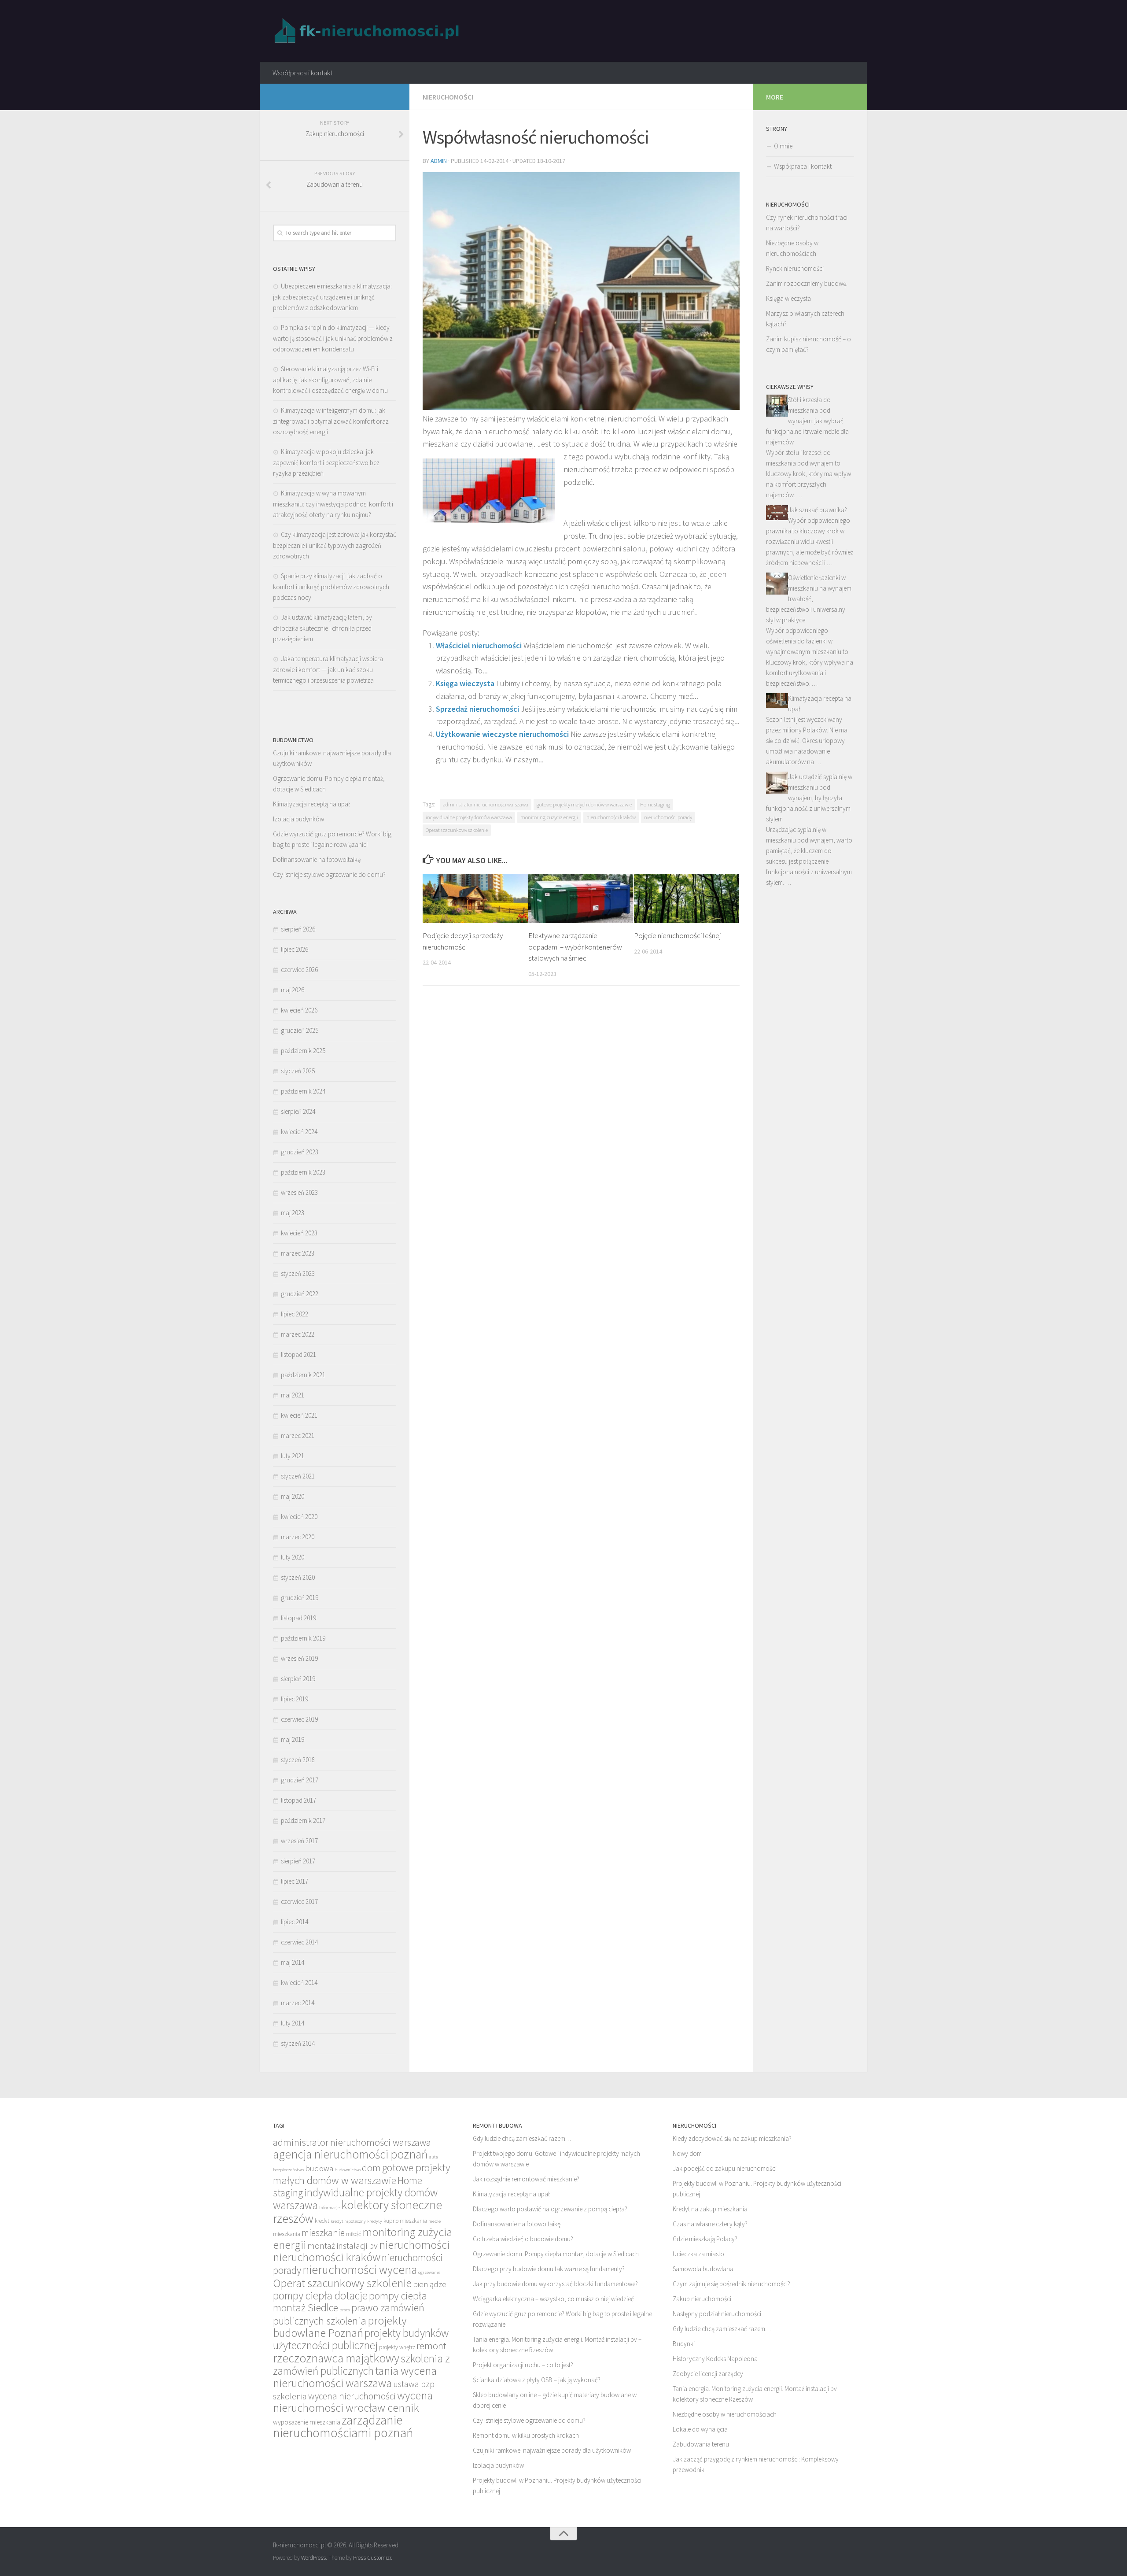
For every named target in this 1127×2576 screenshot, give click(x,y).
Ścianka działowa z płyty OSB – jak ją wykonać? (537, 2380)
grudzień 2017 (300, 1780)
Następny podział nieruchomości (717, 2314)
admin (439, 161)
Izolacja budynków (298, 819)
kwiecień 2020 (299, 1517)
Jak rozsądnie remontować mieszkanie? (526, 2179)
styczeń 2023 (298, 1273)
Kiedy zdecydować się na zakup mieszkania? (732, 2138)
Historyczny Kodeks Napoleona (715, 2359)
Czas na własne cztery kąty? (710, 2224)
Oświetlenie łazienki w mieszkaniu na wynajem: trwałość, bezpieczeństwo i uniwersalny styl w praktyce (809, 599)
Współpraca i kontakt (302, 73)
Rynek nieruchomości (795, 268)
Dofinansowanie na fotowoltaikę (317, 859)
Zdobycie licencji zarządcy (708, 2374)
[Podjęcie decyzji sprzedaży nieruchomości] (475, 898)
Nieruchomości (448, 97)
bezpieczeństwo (288, 2170)
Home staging (655, 804)
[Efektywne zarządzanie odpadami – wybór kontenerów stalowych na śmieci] (581, 898)
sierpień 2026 (298, 929)
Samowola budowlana (703, 2269)
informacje (330, 2208)
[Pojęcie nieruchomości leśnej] (687, 898)
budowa (319, 2168)
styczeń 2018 (298, 1760)
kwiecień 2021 (299, 1415)
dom (371, 2168)
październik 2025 (303, 1051)
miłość (354, 2234)
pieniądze (430, 2284)
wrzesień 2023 (299, 1192)
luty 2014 (293, 2023)
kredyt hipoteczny (348, 2221)
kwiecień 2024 (299, 1132)
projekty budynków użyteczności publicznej (361, 2339)
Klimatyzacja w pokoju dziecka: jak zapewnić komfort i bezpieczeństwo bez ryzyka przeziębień (326, 462)
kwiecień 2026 (299, 1010)
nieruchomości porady (668, 817)
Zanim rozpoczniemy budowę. (807, 283)
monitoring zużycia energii (549, 817)
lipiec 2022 (295, 1314)
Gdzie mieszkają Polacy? (705, 2239)
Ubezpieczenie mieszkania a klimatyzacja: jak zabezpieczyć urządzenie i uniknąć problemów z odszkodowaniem (332, 297)
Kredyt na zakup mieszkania (710, 2209)
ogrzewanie (429, 2272)
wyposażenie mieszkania (307, 2422)
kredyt (322, 2221)
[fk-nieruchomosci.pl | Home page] (369, 31)
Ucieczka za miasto (698, 2254)
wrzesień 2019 (299, 1658)
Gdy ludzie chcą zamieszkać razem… (522, 2138)
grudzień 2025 (300, 1030)
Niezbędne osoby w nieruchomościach (725, 2414)
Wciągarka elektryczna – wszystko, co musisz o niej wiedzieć (553, 2299)
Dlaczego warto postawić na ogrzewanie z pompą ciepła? (550, 2209)
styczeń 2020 (298, 1577)
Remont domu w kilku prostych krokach (526, 2435)
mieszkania (287, 2234)
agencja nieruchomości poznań (350, 2154)
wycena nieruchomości (352, 2396)
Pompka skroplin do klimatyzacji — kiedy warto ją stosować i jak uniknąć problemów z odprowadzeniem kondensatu (333, 338)
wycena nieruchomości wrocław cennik (353, 2401)
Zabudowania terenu (701, 2444)
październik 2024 (303, 1091)
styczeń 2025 (298, 1071)
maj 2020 (293, 1496)
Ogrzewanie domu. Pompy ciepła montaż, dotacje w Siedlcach (556, 2254)
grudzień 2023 (300, 1152)
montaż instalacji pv (343, 2245)
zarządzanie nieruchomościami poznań (343, 2426)
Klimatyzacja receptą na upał (311, 804)
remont (431, 2346)
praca (345, 2310)
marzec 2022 (298, 1334)
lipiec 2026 (295, 949)
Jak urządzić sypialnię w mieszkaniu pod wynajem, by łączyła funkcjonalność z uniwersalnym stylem (809, 798)
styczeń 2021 (298, 1476)
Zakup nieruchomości (702, 2299)
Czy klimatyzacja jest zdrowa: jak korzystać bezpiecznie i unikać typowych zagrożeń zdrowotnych (335, 545)
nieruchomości (414, 2245)
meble (435, 2221)
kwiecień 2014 (299, 1983)
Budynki (684, 2344)
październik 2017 (303, 1820)
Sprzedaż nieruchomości (477, 709)
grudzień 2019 (300, 1598)
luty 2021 (293, 1456)
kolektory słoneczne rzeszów (357, 2212)
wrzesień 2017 (299, 1841)
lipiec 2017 (295, 1881)
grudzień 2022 (300, 1294)
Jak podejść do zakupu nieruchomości (725, 2168)
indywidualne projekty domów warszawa (469, 817)
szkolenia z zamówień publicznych (361, 2365)
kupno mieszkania (405, 2221)
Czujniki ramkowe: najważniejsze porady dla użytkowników (552, 2450)
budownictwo (348, 2170)
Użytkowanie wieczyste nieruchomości (502, 734)
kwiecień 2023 (299, 1233)
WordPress (313, 2558)
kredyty (375, 2221)
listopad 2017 (298, 1800)
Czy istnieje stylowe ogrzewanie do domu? (329, 874)
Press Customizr (372, 2558)
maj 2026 (293, 990)
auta (434, 2157)
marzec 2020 (298, 1537)
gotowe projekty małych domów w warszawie (584, 804)
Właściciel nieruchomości (479, 645)
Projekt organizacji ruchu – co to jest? (523, 2365)
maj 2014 (293, 1962)
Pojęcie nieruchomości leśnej (677, 935)
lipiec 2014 (295, 1922)
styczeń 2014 (298, 2043)
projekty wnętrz (397, 2347)
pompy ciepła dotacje (320, 2295)
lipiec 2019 (295, 1699)
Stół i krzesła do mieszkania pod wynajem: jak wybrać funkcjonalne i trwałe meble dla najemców (807, 421)
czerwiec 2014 (299, 1942)
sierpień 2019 (298, 1679)
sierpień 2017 (298, 1861)
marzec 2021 (298, 1436)
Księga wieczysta (465, 683)
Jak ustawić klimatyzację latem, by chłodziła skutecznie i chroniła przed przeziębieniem (322, 628)
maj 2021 (293, 1395)
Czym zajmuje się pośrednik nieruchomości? (731, 2284)
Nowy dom (687, 2153)
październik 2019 (303, 1638)
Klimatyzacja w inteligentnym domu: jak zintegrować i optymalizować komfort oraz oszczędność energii (331, 421)
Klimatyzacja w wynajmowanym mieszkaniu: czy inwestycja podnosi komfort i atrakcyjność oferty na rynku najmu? (333, 504)
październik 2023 (303, 1172)
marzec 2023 (298, 1253)
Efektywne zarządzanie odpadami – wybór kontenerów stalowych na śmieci (575, 947)
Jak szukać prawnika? (818, 510)
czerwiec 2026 (299, 970)
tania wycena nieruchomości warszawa (355, 2377)
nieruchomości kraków (611, 817)
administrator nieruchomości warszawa (486, 804)
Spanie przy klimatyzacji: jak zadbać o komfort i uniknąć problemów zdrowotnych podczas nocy (331, 587)
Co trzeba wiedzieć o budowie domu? (523, 2239)
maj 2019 (293, 1739)
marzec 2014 (298, 2003)
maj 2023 (293, 1213)
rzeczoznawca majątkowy (336, 2358)
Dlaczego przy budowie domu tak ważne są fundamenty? (549, 2269)
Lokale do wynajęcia (700, 2429)
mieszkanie (323, 2233)
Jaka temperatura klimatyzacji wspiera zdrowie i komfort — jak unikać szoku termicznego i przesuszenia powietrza (328, 669)
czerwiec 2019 (299, 1719)
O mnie (783, 146)
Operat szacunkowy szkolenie (457, 830)
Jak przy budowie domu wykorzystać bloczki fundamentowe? (555, 2284)
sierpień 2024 (298, 1111)
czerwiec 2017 (299, 1902)
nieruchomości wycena (360, 2269)
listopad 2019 (298, 1618)
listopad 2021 (298, 1355)
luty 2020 (293, 1557)
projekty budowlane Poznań (340, 2327)
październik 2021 (303, 1375)
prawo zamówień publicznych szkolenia (349, 2314)
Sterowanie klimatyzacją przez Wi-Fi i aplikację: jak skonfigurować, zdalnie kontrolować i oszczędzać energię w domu (330, 380)
